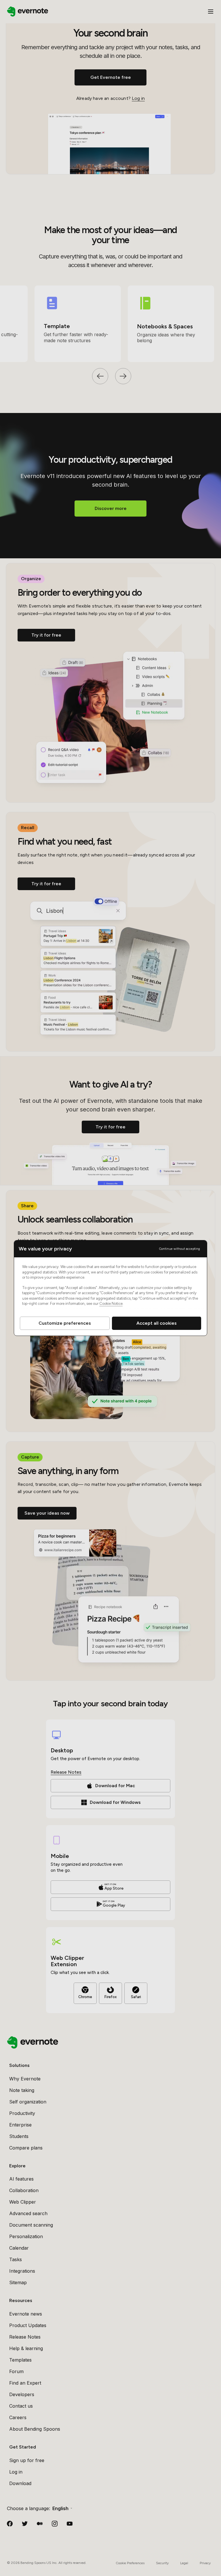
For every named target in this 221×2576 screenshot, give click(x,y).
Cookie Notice (111, 1304)
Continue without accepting (180, 1249)
